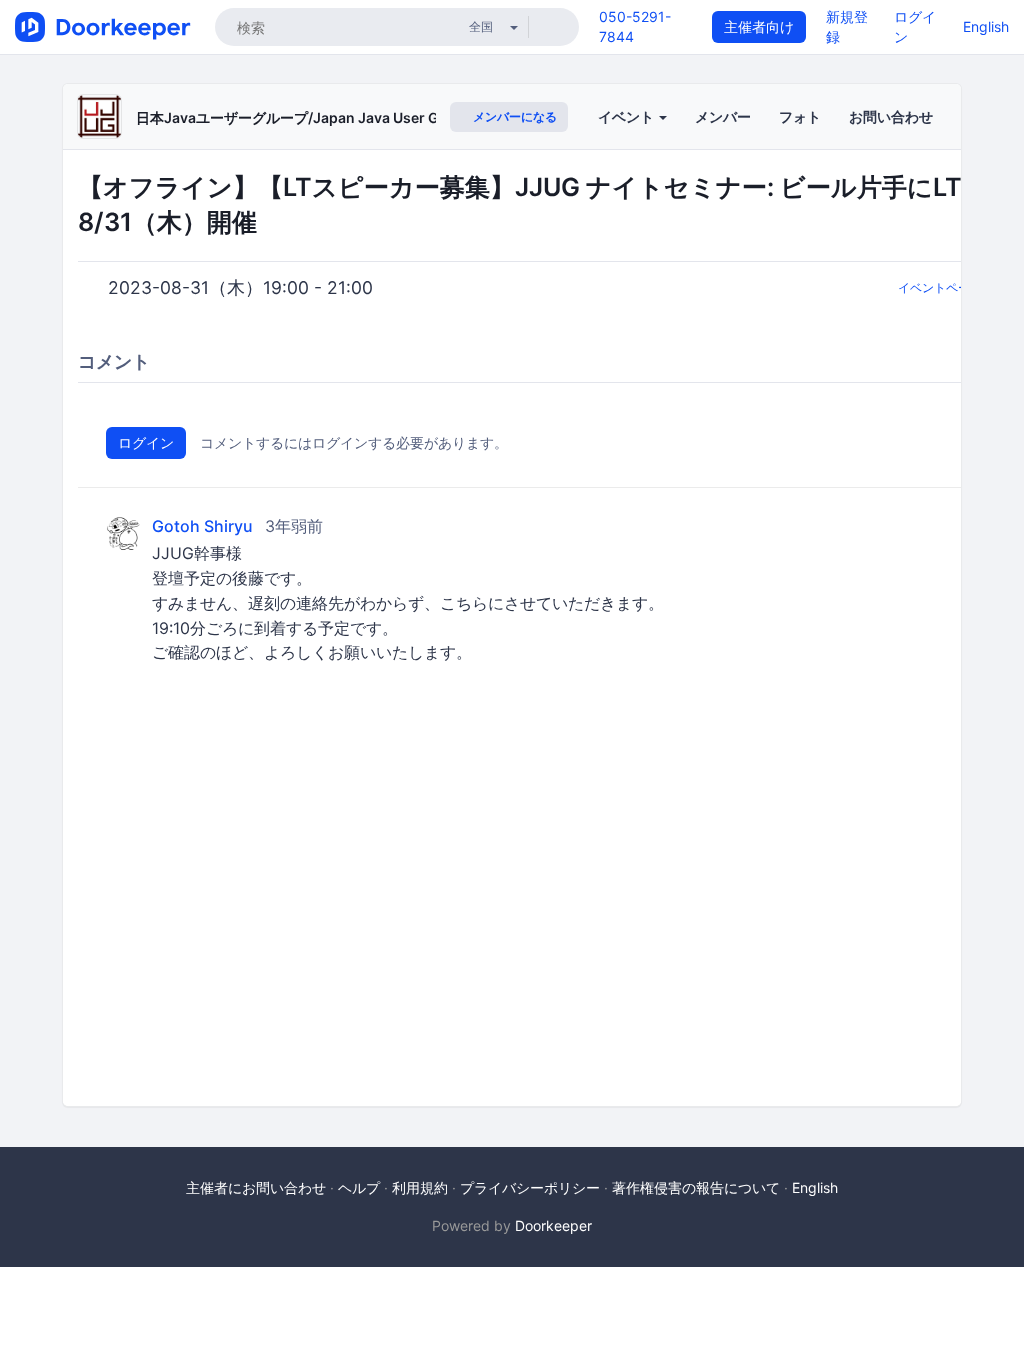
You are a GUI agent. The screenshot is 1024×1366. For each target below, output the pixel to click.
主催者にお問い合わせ (256, 1187)
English (986, 26)
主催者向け (759, 26)
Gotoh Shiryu (202, 527)
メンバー (723, 116)
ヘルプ (359, 1187)
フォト (800, 116)
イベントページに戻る (958, 287)
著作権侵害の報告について (696, 1187)
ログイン (146, 442)
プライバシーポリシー (530, 1187)
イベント (627, 116)
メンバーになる (513, 116)
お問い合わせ (891, 116)
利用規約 (420, 1187)
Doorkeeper (553, 1225)
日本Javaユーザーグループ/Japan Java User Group (304, 117)
